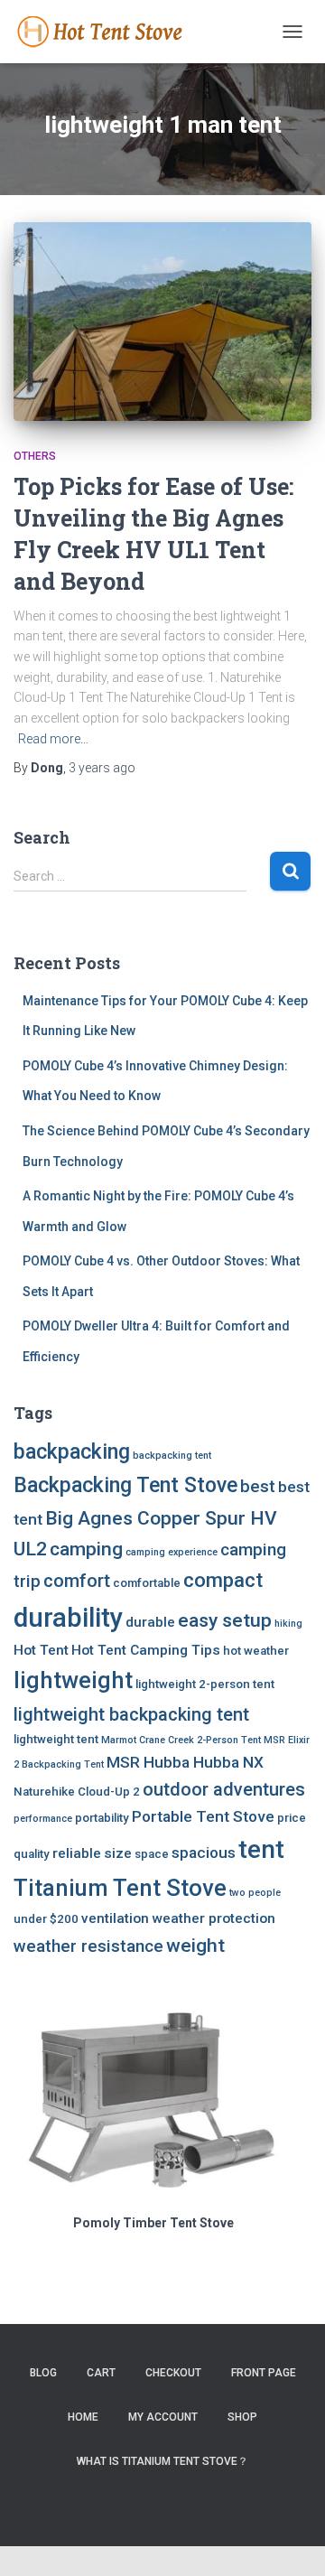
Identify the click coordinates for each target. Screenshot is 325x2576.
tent (261, 1849)
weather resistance (88, 1946)
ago (102, 768)
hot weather (256, 1651)
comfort (77, 1581)
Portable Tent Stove (203, 1816)
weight (195, 1945)
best (258, 1486)
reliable (77, 1853)
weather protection (214, 1918)
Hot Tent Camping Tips (146, 1650)
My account (163, 2417)
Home (83, 2417)
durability (68, 1618)
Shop (242, 2417)
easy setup (225, 1620)
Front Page (264, 2373)
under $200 (46, 1919)
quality (32, 1854)
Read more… (53, 739)
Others (35, 456)
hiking (288, 1624)
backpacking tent (172, 1456)
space (152, 1854)
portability (102, 1818)
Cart (101, 2373)
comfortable (147, 1583)
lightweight (73, 1680)
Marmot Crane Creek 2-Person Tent (181, 1740)
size (118, 1853)
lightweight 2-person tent (205, 1684)
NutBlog (176, 2504)
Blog (43, 2373)
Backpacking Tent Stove (125, 1485)
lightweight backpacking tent (131, 1714)
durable (150, 1622)
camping (86, 1549)
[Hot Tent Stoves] (111, 32)
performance (43, 1819)
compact (223, 1580)
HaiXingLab (118, 2504)
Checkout (173, 2373)
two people (255, 1893)
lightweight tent (56, 1739)
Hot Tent (41, 1650)
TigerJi (221, 2504)
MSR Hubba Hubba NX (185, 1762)
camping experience (172, 1552)
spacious (204, 1853)
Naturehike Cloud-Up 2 (77, 1792)
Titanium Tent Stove (120, 1888)
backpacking (72, 1452)
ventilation (115, 1918)
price (292, 1818)
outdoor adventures (224, 1789)
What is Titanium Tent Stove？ (162, 2461)
